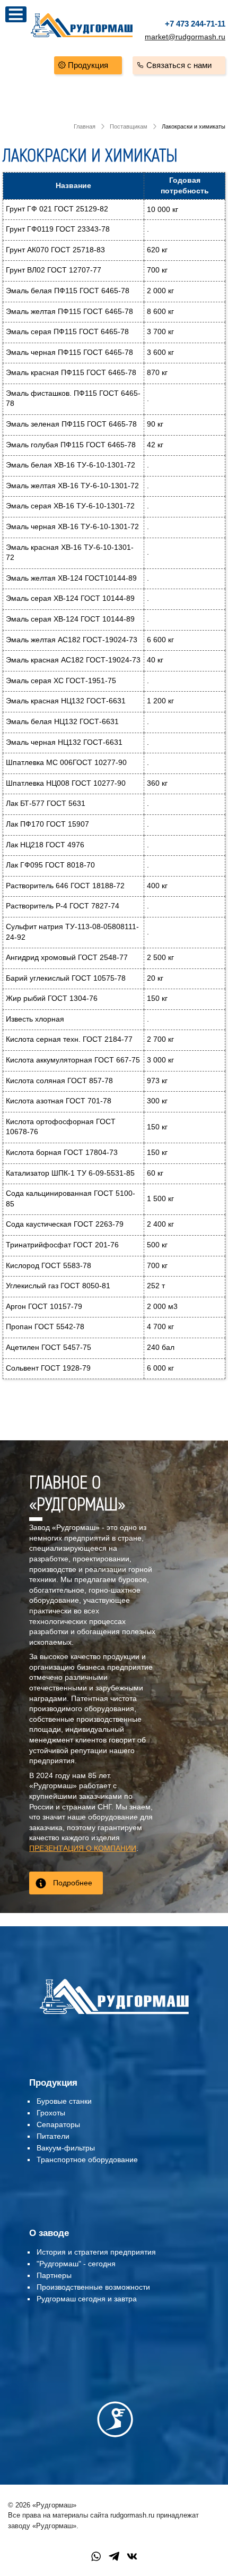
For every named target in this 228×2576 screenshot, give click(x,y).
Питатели (53, 2136)
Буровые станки (64, 2101)
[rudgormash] (114, 2016)
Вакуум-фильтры (66, 2148)
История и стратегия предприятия (96, 2252)
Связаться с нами (179, 65)
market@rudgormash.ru (185, 37)
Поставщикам (129, 126)
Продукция (88, 65)
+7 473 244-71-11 (195, 24)
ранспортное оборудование (89, 2160)
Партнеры (54, 2275)
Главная (85, 126)
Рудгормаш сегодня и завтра (87, 2299)
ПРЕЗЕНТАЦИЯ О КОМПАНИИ (83, 1848)
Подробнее (73, 1883)
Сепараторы (58, 2124)
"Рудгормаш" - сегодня (76, 2264)
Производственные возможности (93, 2287)
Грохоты (51, 2113)
